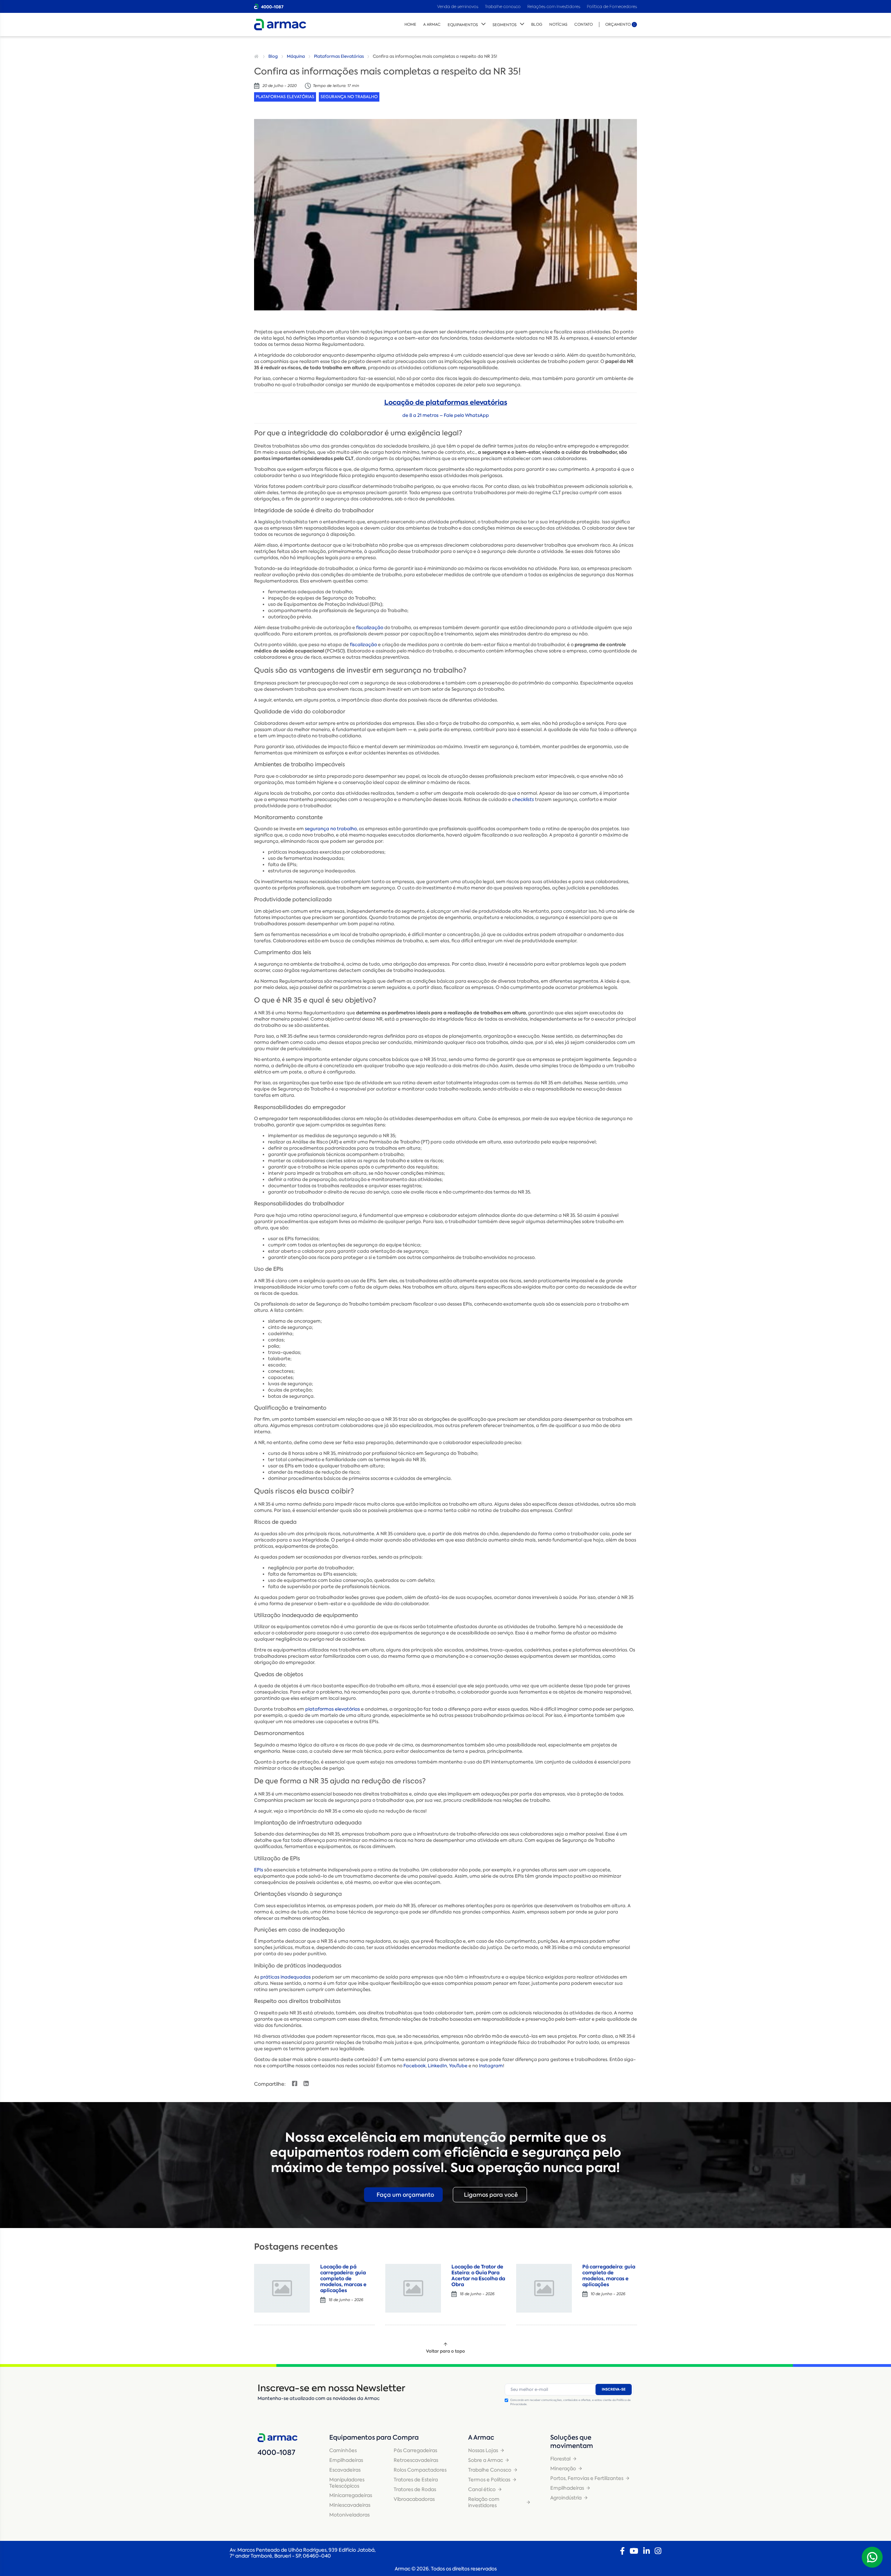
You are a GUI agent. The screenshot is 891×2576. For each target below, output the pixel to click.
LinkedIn (437, 2066)
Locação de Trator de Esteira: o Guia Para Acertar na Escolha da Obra (478, 2275)
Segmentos (504, 25)
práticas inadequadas (286, 1977)
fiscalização (370, 628)
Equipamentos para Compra (374, 2438)
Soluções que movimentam (572, 2442)
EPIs (259, 1870)
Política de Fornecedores (612, 6)
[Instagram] (658, 2551)
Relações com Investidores (554, 6)
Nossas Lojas (483, 2450)
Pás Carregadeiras (415, 2450)
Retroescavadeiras (416, 2460)
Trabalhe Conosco (490, 2470)
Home (410, 25)
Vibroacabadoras (414, 2499)
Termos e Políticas (489, 2480)
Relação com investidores (484, 2502)
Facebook (415, 2066)
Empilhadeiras (346, 2460)
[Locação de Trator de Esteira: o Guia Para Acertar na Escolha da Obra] (413, 2288)
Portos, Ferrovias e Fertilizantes (587, 2478)
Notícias (558, 25)
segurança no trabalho (331, 829)
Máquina (296, 56)
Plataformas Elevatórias (339, 56)
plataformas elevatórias (333, 1709)
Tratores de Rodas (415, 2489)
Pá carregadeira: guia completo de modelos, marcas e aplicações (609, 2275)
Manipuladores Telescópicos (347, 2483)
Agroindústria (566, 2498)
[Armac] (280, 25)
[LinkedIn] (646, 2551)
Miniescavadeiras (350, 2505)
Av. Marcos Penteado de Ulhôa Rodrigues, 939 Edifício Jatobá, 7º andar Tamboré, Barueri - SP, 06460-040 (303, 2553)
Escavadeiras (345, 2470)
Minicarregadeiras (351, 2495)
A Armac (432, 25)
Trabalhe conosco (503, 6)
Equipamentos (463, 25)
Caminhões (343, 2450)
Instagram (491, 2066)
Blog (537, 25)
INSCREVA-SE (614, 2389)
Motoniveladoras (349, 2515)
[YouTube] (634, 2551)
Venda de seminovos (458, 6)
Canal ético (482, 2489)
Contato (584, 25)
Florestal (560, 2459)
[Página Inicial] (257, 56)
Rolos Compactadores (420, 2470)
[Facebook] (622, 2551)
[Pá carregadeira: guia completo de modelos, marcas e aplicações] (544, 2288)
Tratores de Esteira (416, 2480)
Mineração (563, 2468)
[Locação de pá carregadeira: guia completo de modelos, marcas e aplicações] (282, 2288)
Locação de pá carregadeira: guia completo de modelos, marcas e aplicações (343, 2278)
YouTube (458, 2066)
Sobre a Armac (486, 2460)
